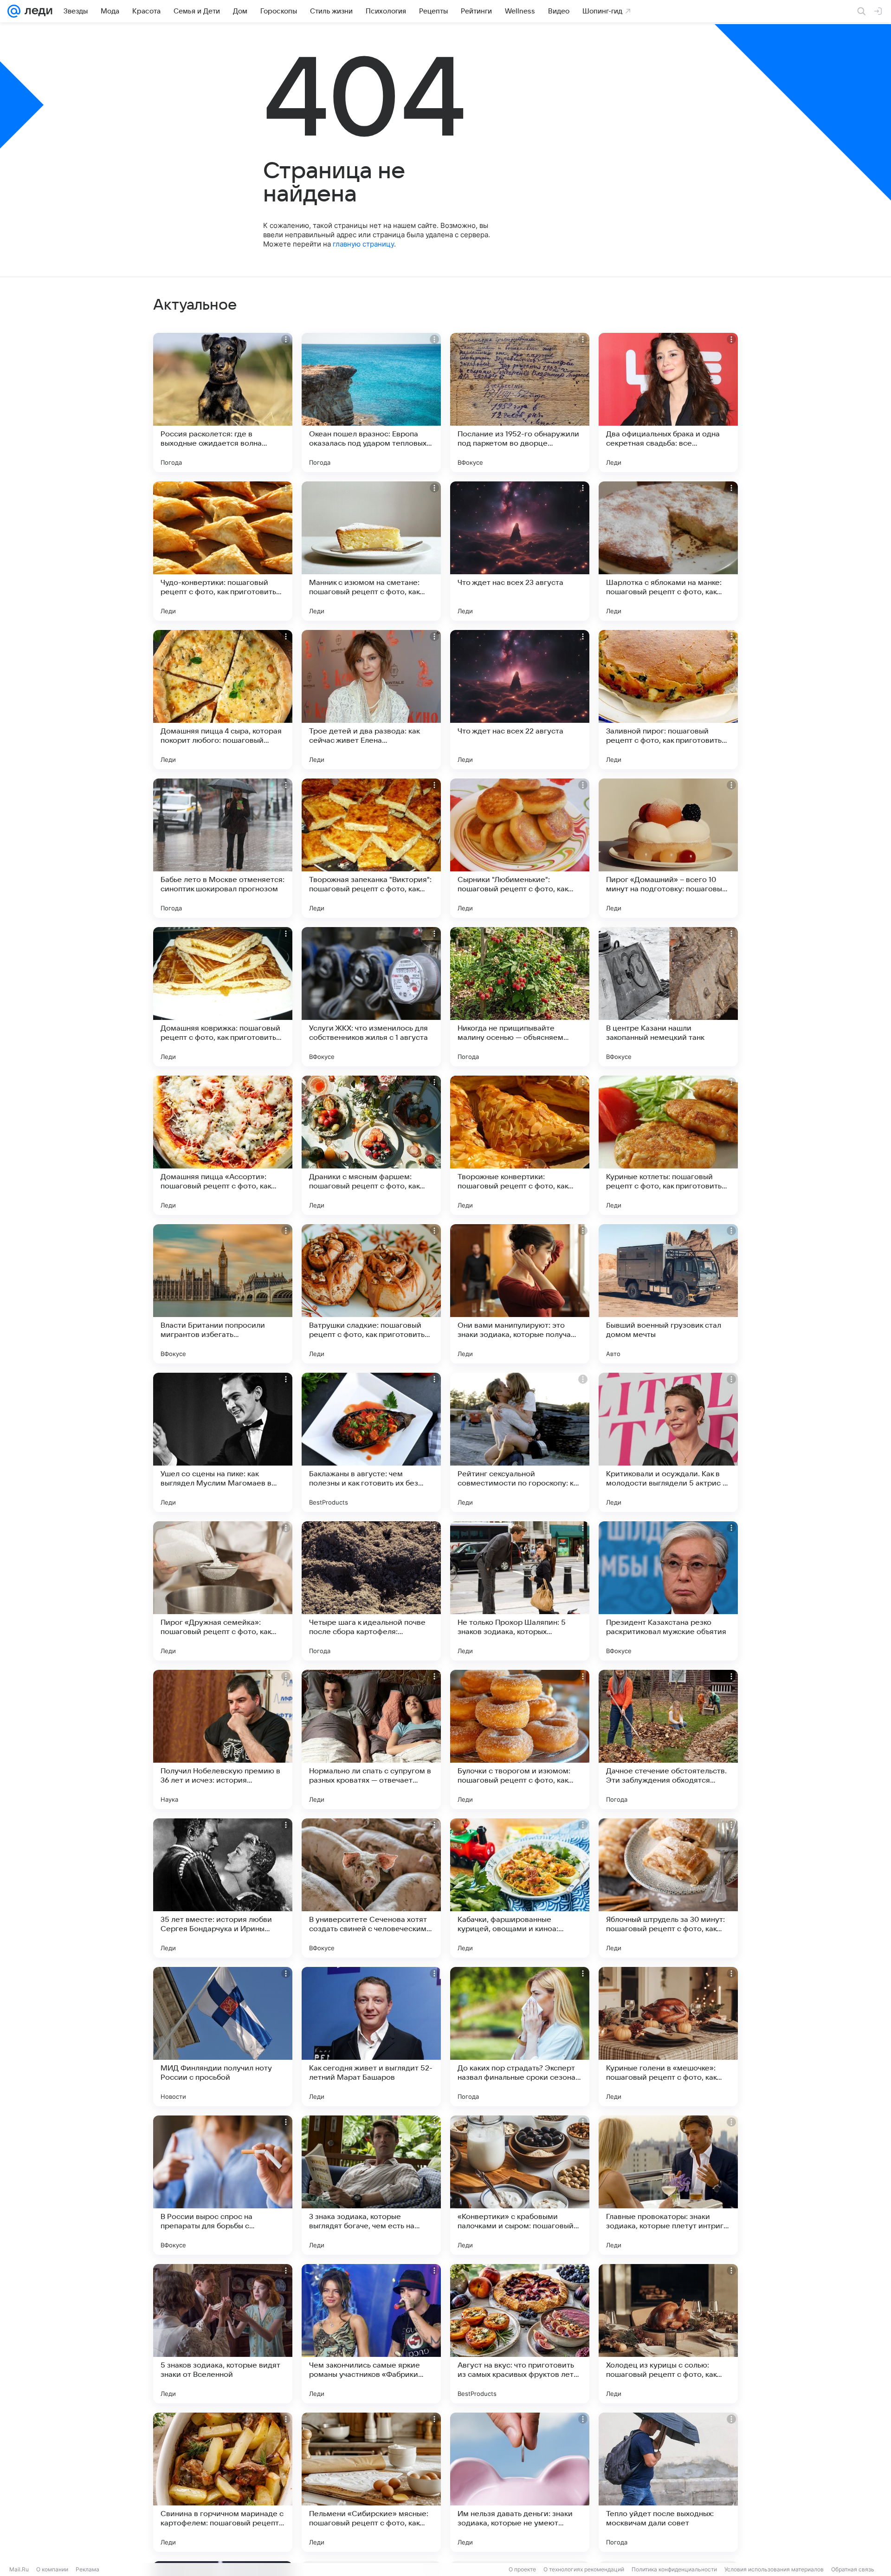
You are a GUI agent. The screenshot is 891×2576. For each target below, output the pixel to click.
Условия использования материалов (774, 2569)
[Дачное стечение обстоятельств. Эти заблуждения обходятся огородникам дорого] (668, 1739)
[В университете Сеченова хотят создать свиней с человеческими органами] (371, 1888)
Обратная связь (853, 2569)
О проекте (522, 2569)
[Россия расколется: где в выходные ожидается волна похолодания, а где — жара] (223, 402)
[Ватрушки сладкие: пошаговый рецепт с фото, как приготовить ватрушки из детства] (371, 1294)
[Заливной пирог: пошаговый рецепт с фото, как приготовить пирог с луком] (668, 700)
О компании (52, 2569)
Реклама (87, 2569)
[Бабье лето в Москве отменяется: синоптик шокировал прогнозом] (223, 848)
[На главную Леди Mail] (36, 11)
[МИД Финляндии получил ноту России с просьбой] (223, 2037)
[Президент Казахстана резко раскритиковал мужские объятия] (668, 1591)
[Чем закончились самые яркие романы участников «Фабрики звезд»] (371, 2334)
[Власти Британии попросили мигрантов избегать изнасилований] (223, 1294)
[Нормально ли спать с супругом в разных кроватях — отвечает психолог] (371, 1739)
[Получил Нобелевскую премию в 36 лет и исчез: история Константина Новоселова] (223, 1739)
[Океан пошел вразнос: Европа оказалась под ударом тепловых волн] (371, 402)
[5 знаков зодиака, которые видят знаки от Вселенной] (223, 2334)
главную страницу (363, 244)
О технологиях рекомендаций (584, 2569)
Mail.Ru (19, 2569)
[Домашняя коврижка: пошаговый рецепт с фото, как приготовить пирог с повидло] (223, 997)
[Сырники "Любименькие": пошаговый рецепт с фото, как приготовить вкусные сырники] (520, 848)
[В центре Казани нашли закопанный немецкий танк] (668, 997)
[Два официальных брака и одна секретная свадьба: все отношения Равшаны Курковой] (668, 402)
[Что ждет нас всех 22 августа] (520, 700)
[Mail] (14, 11)
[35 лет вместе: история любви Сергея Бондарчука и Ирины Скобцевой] (223, 1888)
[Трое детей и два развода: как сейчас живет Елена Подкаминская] (371, 700)
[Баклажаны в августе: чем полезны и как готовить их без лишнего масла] (371, 1442)
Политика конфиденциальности (674, 2569)
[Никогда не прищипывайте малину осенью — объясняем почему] (520, 997)
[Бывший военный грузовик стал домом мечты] (668, 1294)
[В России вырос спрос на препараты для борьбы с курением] (223, 2185)
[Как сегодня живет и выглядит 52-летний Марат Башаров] (371, 2037)
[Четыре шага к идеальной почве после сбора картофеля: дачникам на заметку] (371, 1591)
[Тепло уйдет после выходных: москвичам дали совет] (668, 2482)
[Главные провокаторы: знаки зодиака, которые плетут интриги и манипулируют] (668, 2185)
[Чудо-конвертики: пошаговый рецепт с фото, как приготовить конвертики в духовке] (223, 551)
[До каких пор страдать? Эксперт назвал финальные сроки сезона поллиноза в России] (520, 2037)
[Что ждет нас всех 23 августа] (520, 551)
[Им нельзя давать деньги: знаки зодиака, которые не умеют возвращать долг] (520, 2482)
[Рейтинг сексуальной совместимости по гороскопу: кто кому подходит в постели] (520, 1442)
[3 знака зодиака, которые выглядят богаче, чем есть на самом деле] (371, 2185)
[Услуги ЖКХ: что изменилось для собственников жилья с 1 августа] (371, 997)
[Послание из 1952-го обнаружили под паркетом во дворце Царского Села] (520, 402)
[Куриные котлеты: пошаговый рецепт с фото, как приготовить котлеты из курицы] (668, 1145)
